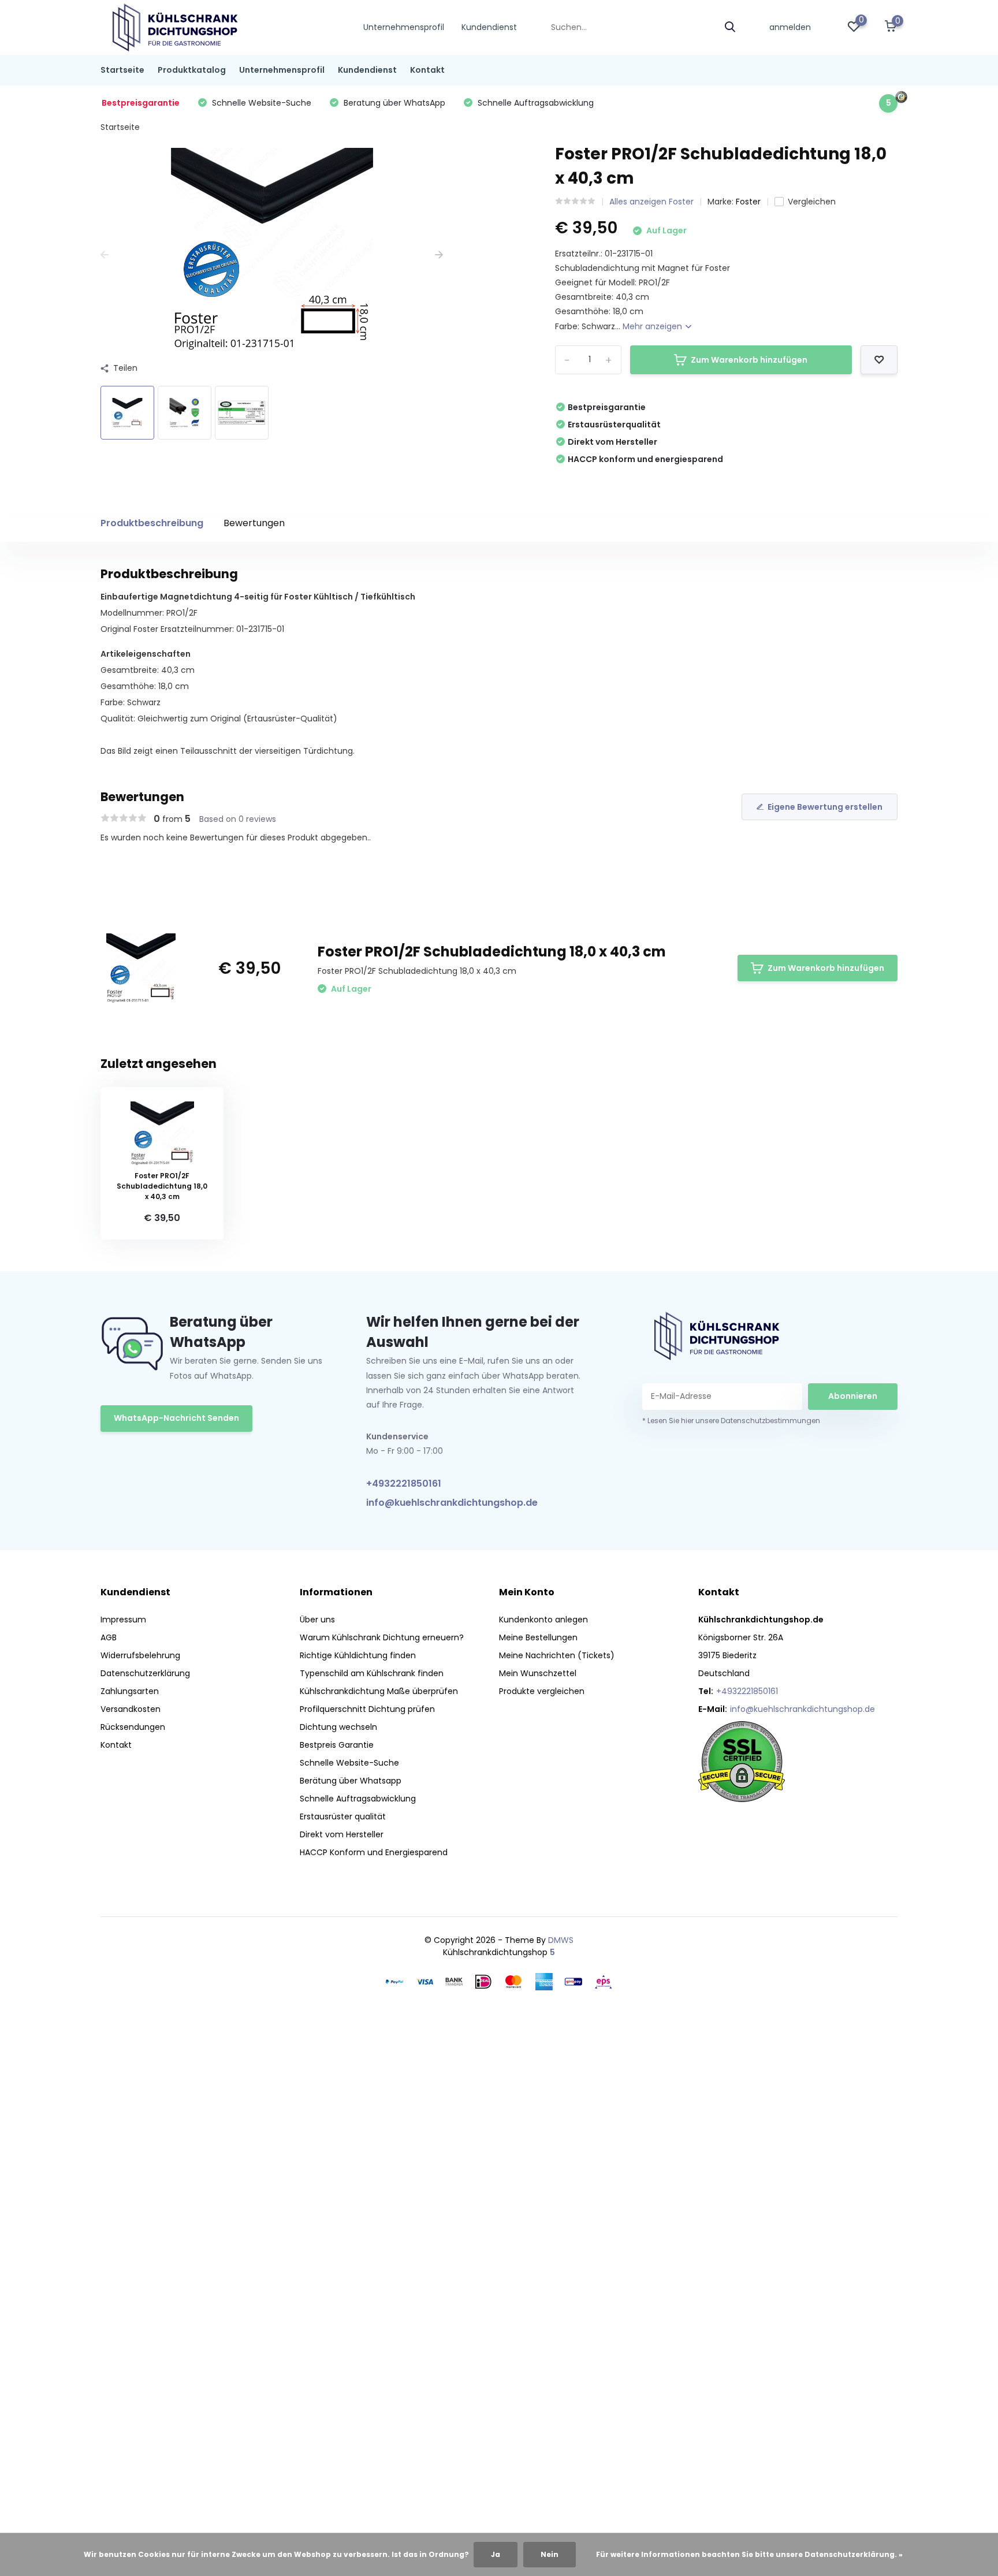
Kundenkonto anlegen (543, 1620)
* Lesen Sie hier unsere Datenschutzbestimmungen (731, 1421)
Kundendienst (489, 27)
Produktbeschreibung (152, 523)
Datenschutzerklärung (145, 1673)
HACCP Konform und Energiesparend (374, 1852)
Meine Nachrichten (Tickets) (557, 1655)
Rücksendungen (133, 1727)
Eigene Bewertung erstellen (825, 807)
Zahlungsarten (130, 1691)
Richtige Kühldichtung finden (358, 1655)
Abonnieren (853, 1396)
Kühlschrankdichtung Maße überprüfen (379, 1691)
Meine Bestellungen (538, 1637)
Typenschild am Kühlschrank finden (372, 1673)
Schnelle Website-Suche (349, 1763)
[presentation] (105, 255)
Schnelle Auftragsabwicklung (358, 1799)
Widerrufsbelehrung (140, 1655)
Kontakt (427, 70)
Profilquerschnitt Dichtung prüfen (367, 1709)
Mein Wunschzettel (538, 1673)
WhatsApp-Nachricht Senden (176, 1418)
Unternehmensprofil (404, 27)
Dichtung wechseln (338, 1727)
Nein (550, 2554)
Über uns (317, 1620)
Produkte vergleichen (542, 1691)
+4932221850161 (404, 1484)
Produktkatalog (192, 70)
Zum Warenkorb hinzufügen (749, 360)
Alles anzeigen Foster (651, 202)
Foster (748, 202)
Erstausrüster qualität (343, 1816)
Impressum (123, 1620)
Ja (496, 2554)
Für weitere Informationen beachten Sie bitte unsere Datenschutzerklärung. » (749, 2554)
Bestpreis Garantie (337, 1745)
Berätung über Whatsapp (351, 1781)
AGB (109, 1637)
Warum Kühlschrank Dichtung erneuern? (382, 1637)
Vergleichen (812, 202)
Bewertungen (254, 523)
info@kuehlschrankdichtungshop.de (452, 1503)
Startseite (122, 70)
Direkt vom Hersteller (342, 1834)
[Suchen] (731, 27)
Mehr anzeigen (653, 326)
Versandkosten (131, 1709)
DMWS (561, 1940)
